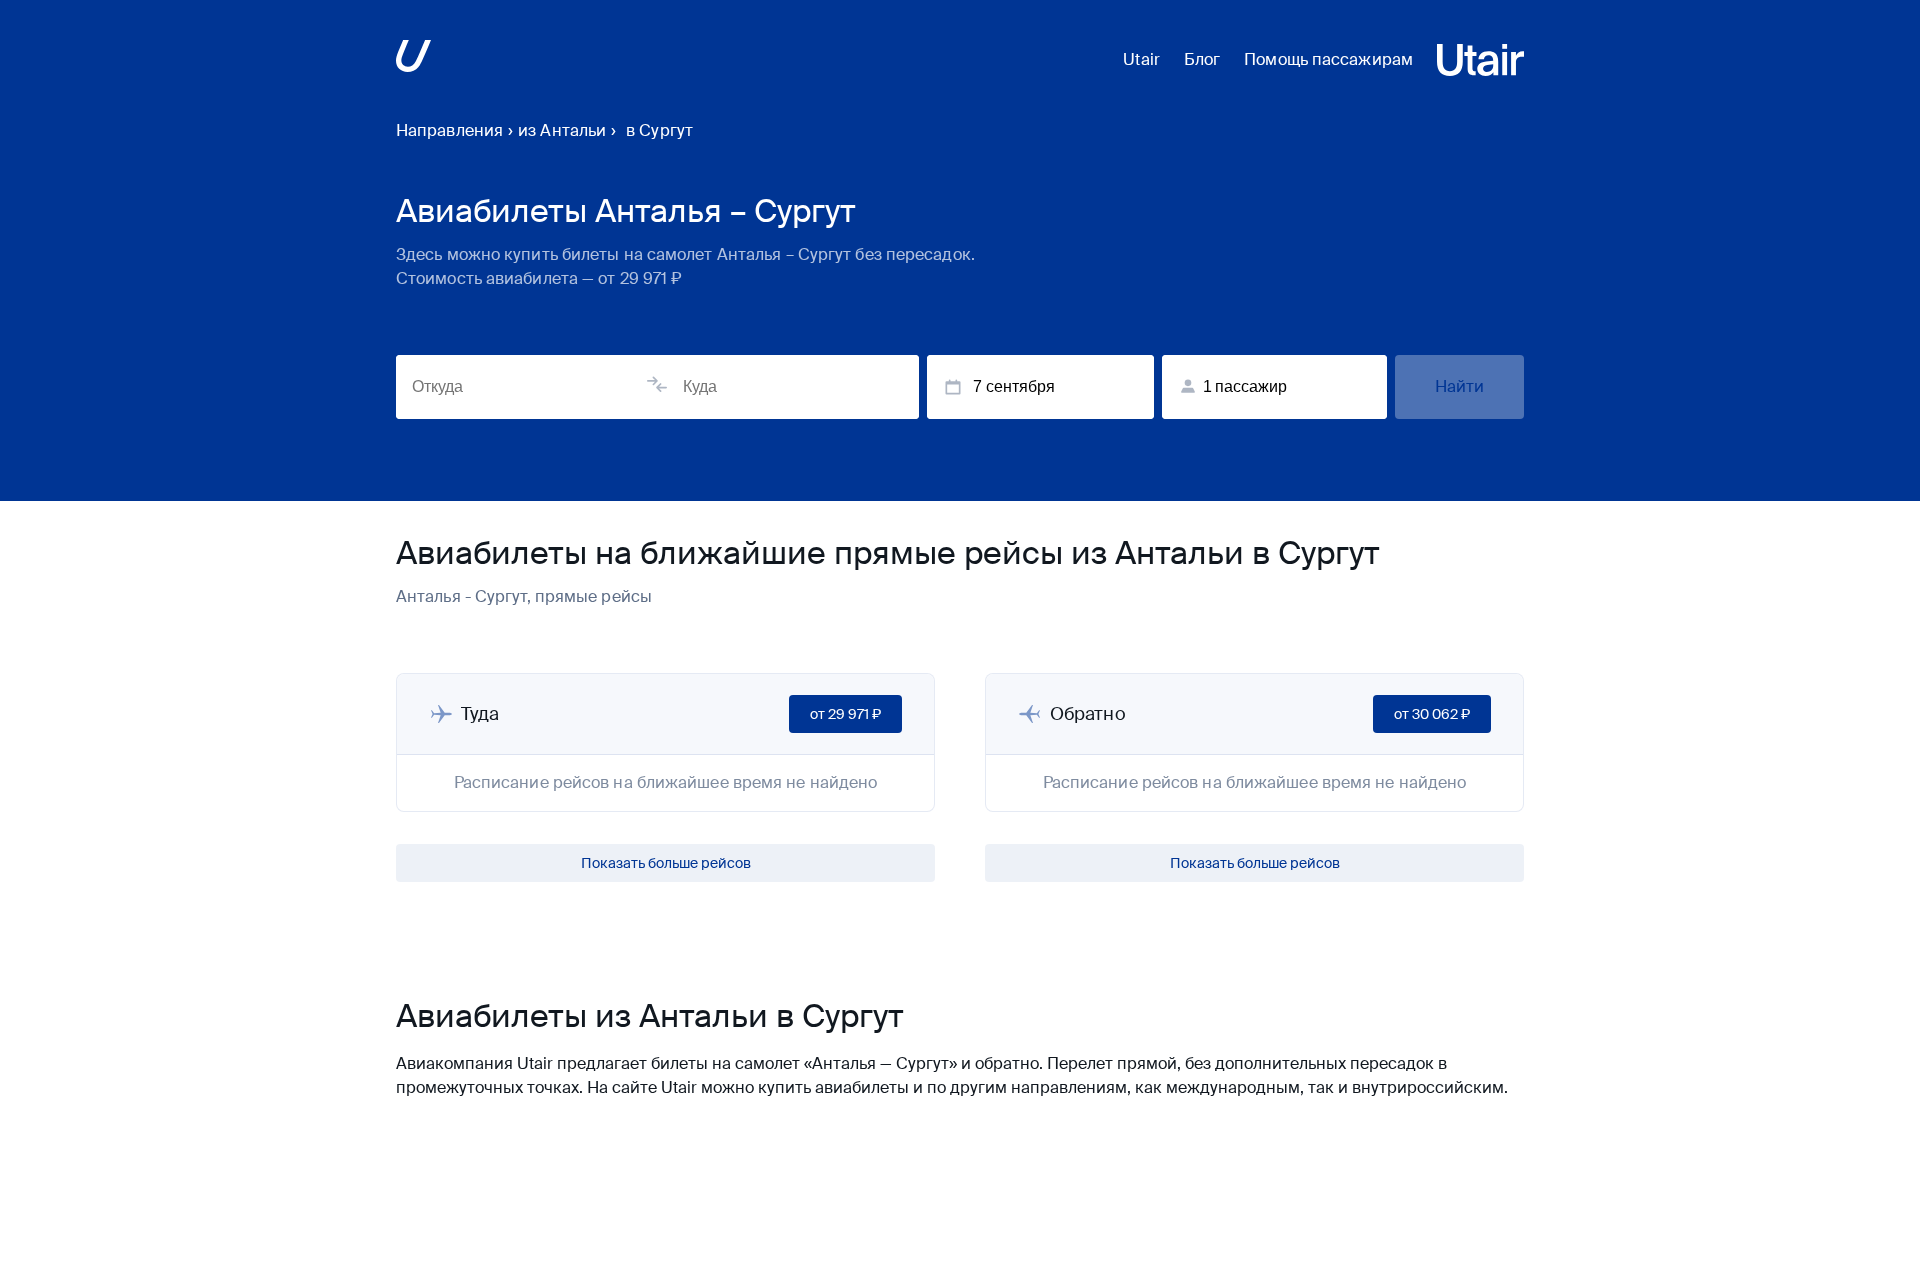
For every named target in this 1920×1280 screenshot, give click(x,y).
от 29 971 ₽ (845, 714)
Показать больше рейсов (666, 863)
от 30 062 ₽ (1432, 714)
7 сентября (1014, 386)
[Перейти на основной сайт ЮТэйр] (413, 59)
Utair (1141, 59)
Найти (1460, 386)
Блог (1202, 59)
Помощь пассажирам (1328, 59)
